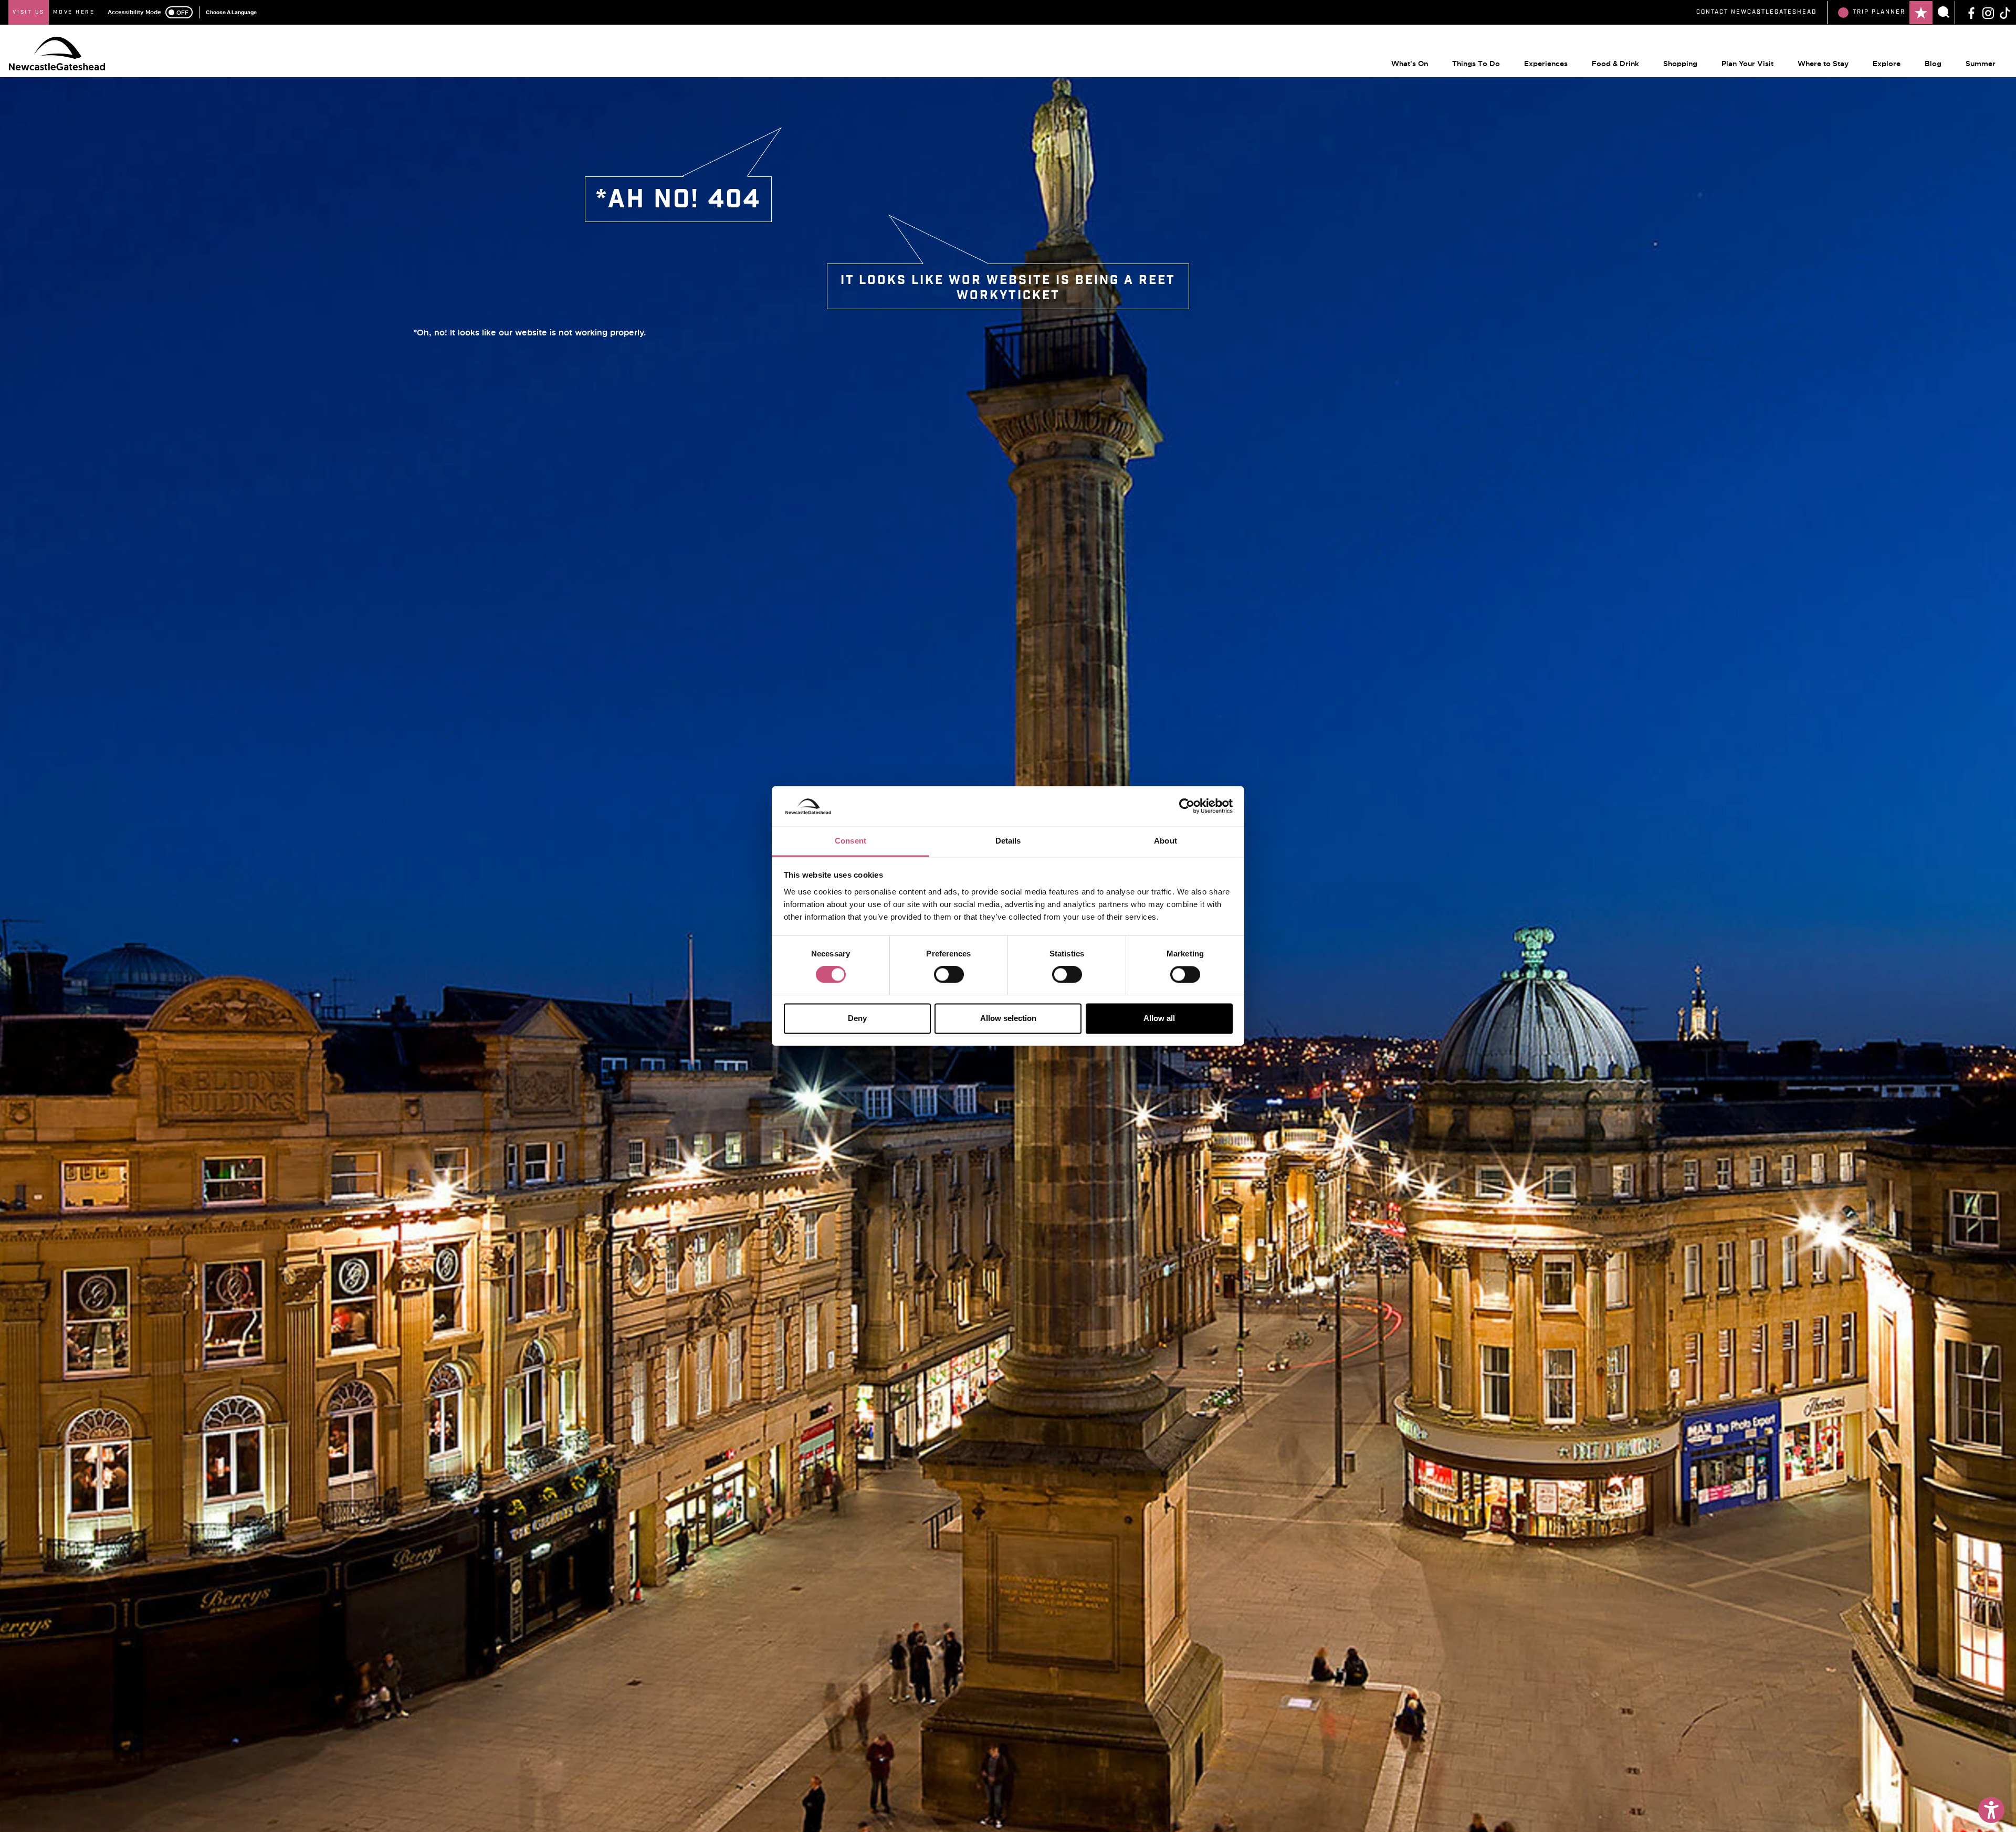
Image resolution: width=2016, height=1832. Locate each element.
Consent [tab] (850, 841)
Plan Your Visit (1747, 64)
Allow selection (1008, 1018)
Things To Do (1476, 64)
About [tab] (1165, 841)
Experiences (1546, 64)
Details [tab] (1008, 841)
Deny (857, 1018)
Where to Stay (1823, 64)
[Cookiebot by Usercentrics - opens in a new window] (1187, 806)
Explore (1887, 64)
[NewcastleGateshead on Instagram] (1988, 12)
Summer (1981, 64)
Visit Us (29, 12)
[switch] (949, 975)
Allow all (1159, 1018)
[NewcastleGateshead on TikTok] (2005, 12)
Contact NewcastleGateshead (1756, 12)
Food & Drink (1615, 64)
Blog (1933, 64)
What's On (1410, 64)
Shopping (1680, 64)
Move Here (74, 12)
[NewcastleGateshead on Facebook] (1971, 12)
